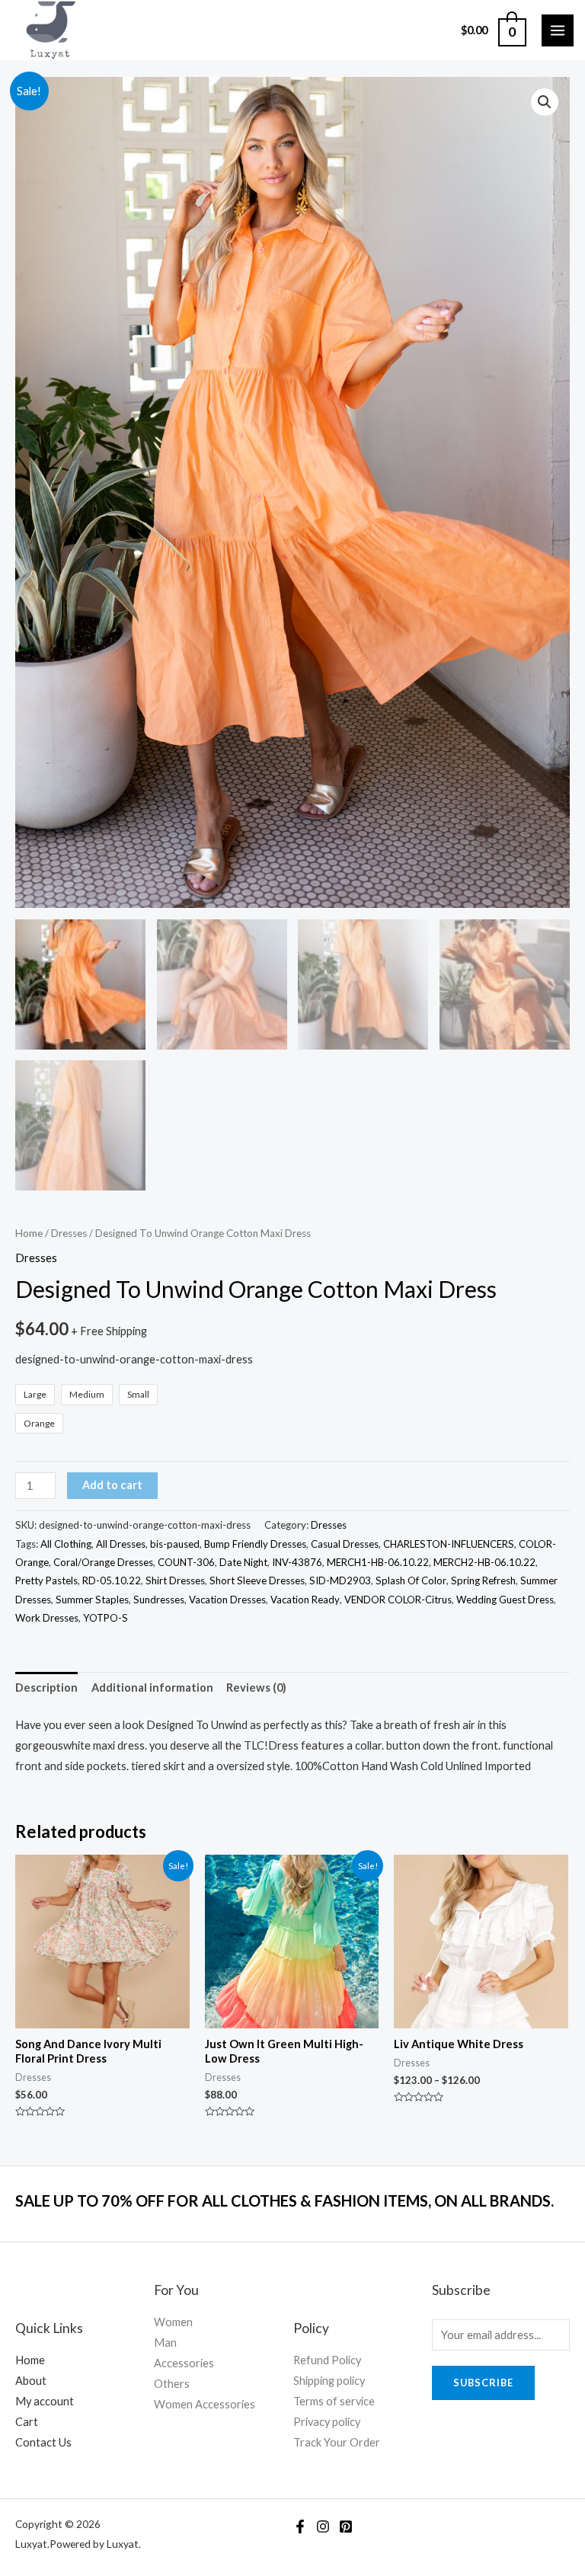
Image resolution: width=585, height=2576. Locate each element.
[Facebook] (300, 2526)
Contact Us (43, 2442)
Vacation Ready (305, 1600)
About (31, 2381)
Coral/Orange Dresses (103, 1562)
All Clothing (66, 1544)
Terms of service (334, 2401)
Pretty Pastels (46, 1580)
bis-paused (175, 1544)
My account (45, 2401)
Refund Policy (327, 2360)
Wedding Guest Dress (505, 1600)
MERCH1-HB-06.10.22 (378, 1562)
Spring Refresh (483, 1580)
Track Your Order (337, 2442)
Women (173, 2322)
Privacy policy (327, 2422)
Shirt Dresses (175, 1580)
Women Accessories (205, 2404)
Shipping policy (329, 2381)
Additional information (152, 1688)
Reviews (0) (256, 1688)
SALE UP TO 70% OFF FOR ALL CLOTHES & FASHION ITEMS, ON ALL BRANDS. (285, 2200)
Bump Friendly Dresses (255, 1544)
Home (29, 1233)
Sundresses (159, 1600)
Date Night (243, 1562)
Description (46, 1688)
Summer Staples (92, 1600)
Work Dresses (47, 1618)
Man (165, 2343)
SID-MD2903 (340, 1580)
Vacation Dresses (227, 1600)
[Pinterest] (346, 2526)
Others (172, 2384)
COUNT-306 (186, 1562)
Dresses (69, 1233)
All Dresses (121, 1544)
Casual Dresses (345, 1544)
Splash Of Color (411, 1580)
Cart (27, 2422)
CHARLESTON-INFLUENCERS (449, 1544)
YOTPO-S (105, 1618)
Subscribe (483, 2383)
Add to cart (112, 1485)
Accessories (184, 2363)
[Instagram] (323, 2526)
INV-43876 (297, 1562)
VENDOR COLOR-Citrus (398, 1600)
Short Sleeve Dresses (257, 1580)
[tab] (46, 1688)
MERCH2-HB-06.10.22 (484, 1562)
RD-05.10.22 (112, 1580)
